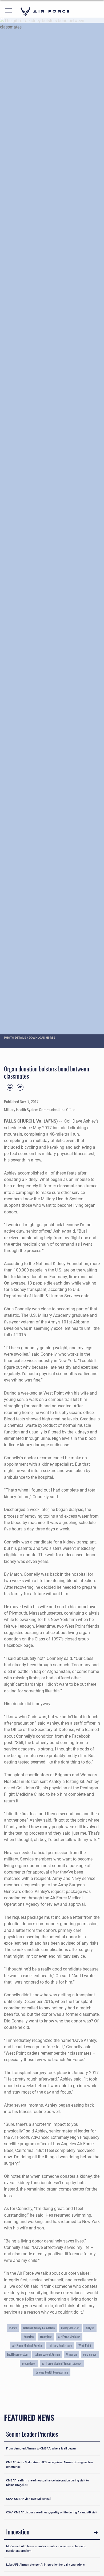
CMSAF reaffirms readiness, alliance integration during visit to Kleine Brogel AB (47, 2483)
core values (90, 2354)
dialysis (90, 2328)
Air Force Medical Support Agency (62, 2363)
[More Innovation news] (96, 2533)
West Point (85, 2346)
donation (29, 2337)
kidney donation (70, 2328)
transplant (46, 2337)
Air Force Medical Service (27, 2346)
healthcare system (18, 2354)
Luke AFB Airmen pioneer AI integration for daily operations (45, 2565)
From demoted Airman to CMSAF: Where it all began (41, 2448)
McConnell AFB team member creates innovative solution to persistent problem (46, 2548)
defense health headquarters (52, 2372)
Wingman (71, 2354)
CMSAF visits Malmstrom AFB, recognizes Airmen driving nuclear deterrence (50, 2465)
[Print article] (10, 1087)
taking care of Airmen (47, 2354)
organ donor (29, 2363)
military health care (60, 2346)
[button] (9, 11)
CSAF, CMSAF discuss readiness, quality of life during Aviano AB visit (52, 2512)
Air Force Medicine (69, 2337)
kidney (13, 2328)
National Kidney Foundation (39, 2328)
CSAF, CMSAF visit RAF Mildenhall (29, 2499)
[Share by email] (20, 1087)
